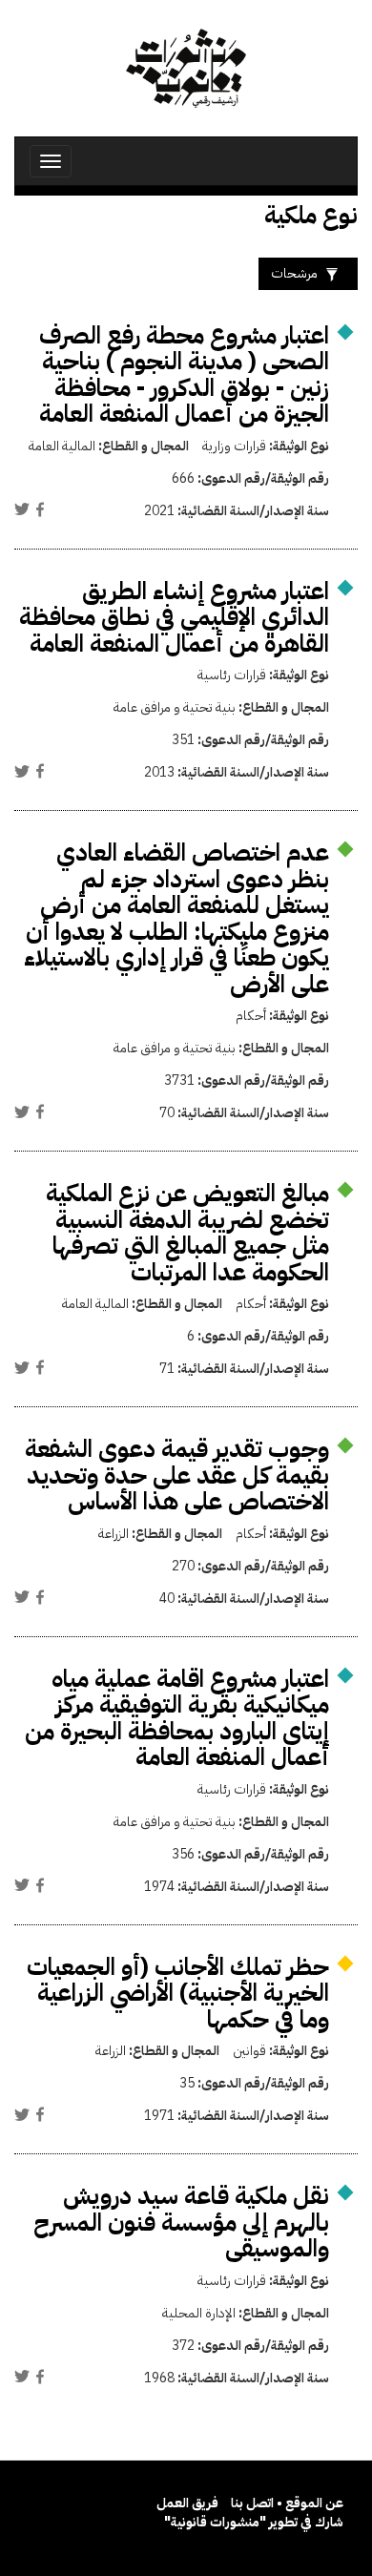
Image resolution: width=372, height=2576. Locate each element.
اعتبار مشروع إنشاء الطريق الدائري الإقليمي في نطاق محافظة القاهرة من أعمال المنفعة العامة (174, 617)
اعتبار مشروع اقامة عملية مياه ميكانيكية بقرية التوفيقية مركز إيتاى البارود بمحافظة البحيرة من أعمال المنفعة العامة (177, 1718)
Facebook (40, 509)
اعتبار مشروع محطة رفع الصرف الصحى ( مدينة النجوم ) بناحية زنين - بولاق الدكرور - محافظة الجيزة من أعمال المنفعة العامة (184, 375)
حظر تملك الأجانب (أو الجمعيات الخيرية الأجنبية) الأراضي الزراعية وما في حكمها (178, 1993)
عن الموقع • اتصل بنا (287, 2503)
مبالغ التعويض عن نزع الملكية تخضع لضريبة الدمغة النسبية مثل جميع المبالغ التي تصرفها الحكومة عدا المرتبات (187, 1233)
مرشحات (294, 273)
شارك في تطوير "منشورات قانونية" (254, 2522)
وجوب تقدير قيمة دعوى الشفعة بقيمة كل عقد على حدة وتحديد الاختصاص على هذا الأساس (177, 1475)
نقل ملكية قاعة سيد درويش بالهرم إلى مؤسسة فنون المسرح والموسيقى (181, 2222)
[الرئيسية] (186, 68)
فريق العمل (187, 2503)
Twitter (22, 509)
